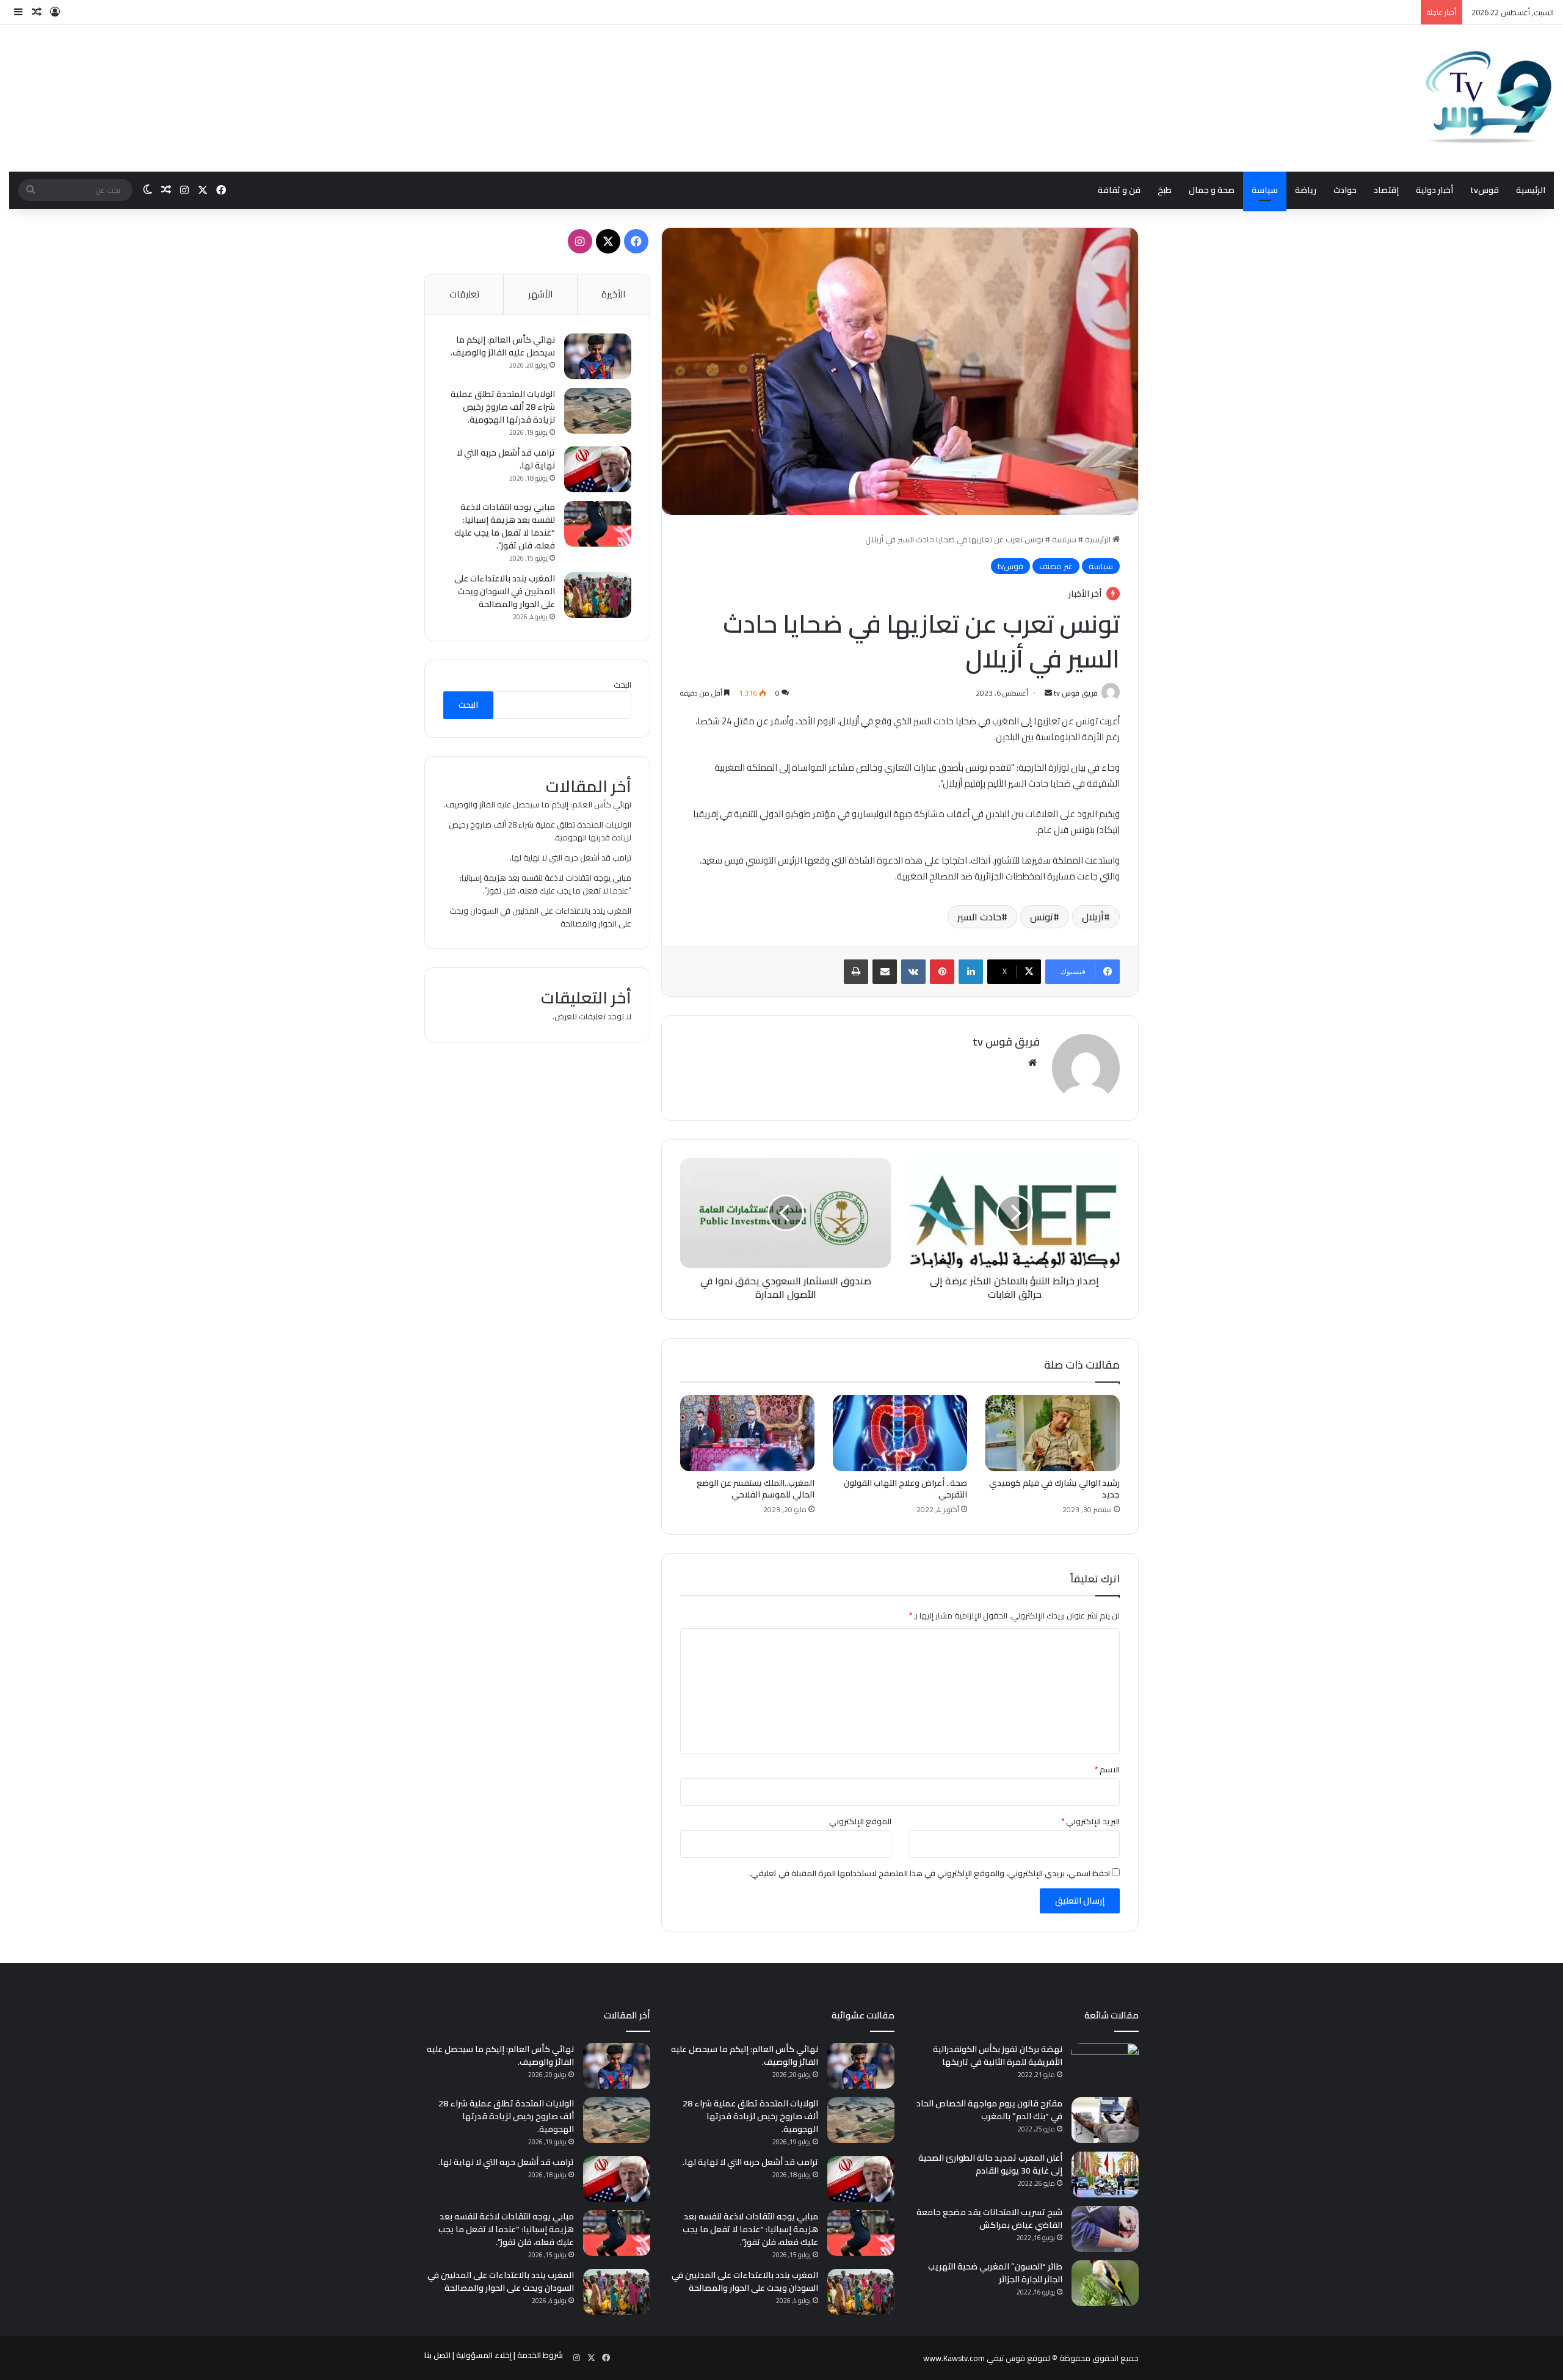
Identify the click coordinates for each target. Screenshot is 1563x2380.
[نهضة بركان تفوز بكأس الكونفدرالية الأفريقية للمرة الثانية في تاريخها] (1105, 2066)
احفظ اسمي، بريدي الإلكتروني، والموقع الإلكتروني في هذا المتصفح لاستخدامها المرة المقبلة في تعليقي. (930, 1873)
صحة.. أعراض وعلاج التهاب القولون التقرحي (905, 1489)
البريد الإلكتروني (1090, 1821)
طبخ (1165, 190)
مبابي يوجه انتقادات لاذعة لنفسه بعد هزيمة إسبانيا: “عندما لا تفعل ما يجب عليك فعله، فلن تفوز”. (505, 526)
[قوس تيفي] (1489, 98)
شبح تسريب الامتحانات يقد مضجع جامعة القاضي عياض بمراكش (989, 2218)
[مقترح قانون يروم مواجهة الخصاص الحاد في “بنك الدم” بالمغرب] (1105, 2120)
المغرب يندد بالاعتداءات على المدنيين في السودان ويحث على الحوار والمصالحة (505, 591)
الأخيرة (613, 294)
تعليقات (464, 294)
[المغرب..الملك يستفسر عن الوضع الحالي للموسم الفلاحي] (747, 1433)
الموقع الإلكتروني (860, 1821)
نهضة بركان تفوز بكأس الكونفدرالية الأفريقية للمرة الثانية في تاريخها (998, 2055)
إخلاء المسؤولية (484, 2355)
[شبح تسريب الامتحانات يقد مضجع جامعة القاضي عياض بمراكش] (1105, 2229)
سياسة (1265, 190)
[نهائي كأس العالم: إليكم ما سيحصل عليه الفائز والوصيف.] (598, 356)
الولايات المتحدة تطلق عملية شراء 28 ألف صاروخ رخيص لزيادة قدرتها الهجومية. (503, 407)
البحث (622, 685)
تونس (1042, 917)
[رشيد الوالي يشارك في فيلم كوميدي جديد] (1053, 1433)
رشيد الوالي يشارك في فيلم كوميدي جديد (1054, 1489)
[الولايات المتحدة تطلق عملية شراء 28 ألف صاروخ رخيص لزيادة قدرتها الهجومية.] (598, 411)
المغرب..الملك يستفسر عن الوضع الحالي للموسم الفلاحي (756, 1489)
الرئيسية (1531, 190)
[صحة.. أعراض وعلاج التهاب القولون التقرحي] (900, 1433)
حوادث (1345, 190)
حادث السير (979, 917)
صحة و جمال (1212, 190)
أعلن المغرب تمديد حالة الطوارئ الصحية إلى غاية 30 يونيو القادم (990, 2164)
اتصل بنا (437, 2355)
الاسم (1107, 1769)
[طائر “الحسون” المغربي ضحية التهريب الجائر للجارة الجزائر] (1105, 2283)
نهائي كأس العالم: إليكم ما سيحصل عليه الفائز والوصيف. (503, 346)
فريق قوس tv (1076, 693)
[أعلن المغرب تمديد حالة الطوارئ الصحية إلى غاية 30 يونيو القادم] (1105, 2174)
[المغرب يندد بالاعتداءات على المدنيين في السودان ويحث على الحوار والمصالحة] (598, 595)
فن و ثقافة (1119, 190)
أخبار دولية (1434, 190)
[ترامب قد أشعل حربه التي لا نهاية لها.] (598, 469)
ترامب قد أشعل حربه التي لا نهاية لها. (506, 459)
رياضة (1306, 190)
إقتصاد (1386, 190)
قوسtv (1485, 190)
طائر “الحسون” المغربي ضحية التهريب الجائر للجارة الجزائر (995, 2273)
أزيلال (1093, 917)
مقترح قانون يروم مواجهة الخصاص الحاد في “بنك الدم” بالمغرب (989, 2110)
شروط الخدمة (540, 2355)
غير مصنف (1056, 566)
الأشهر (540, 294)
